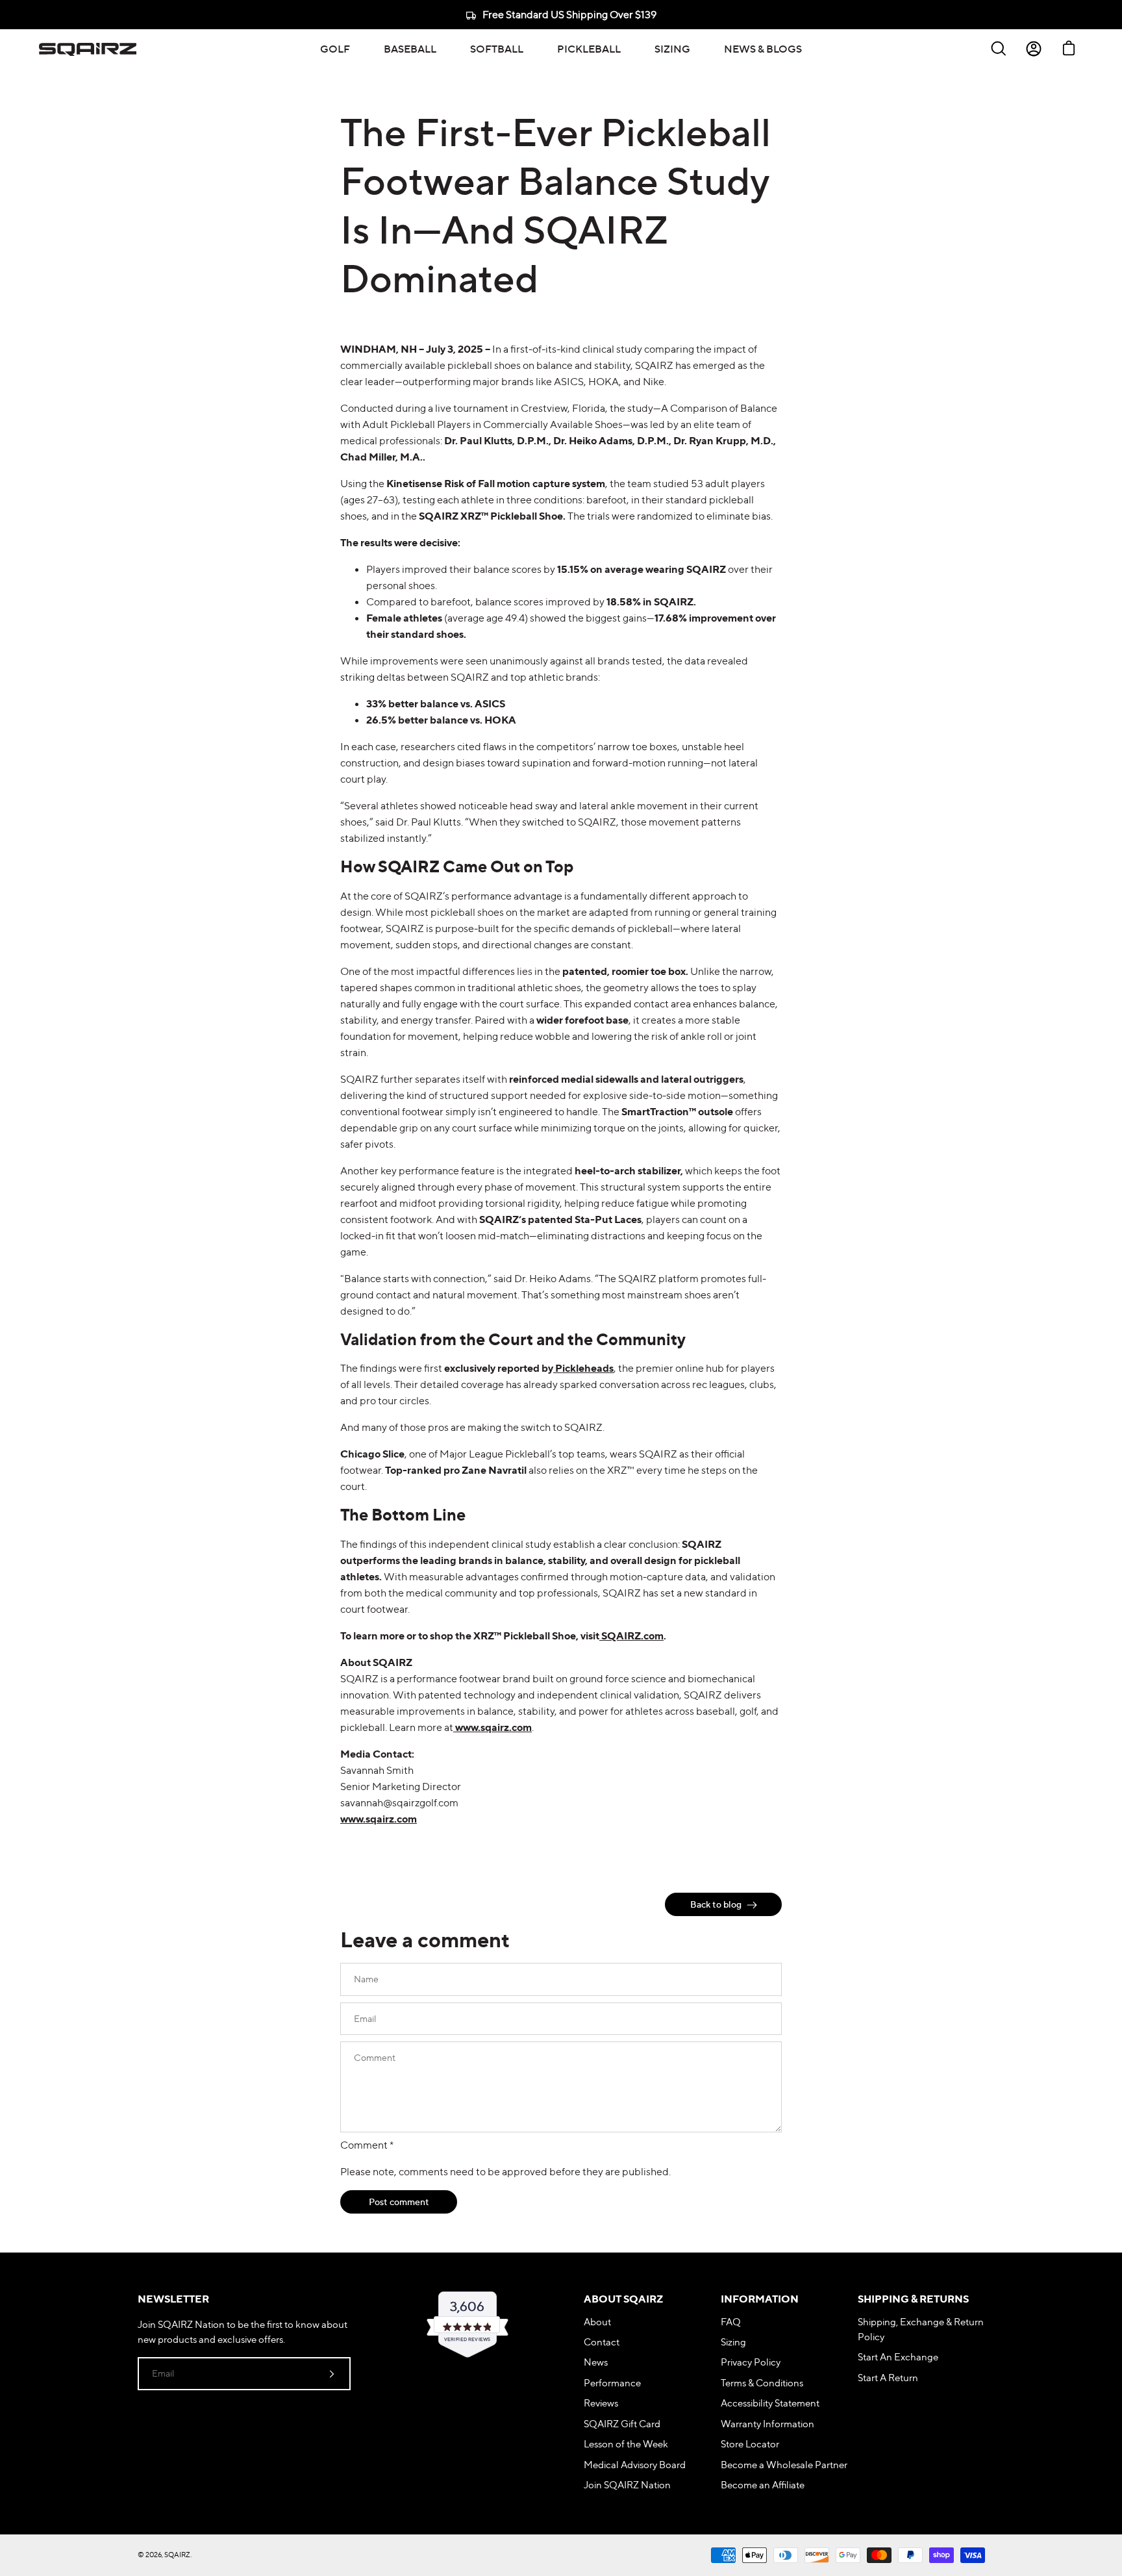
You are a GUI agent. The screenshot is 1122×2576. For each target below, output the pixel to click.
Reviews (601, 2403)
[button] (335, 49)
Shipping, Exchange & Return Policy (921, 2329)
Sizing (733, 2342)
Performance (612, 2383)
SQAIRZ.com (631, 1635)
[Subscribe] (332, 2373)
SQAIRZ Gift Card (622, 2424)
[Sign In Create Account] (1034, 49)
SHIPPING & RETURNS (913, 2299)
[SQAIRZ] (88, 49)
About (597, 2322)
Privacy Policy (751, 2362)
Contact (602, 2342)
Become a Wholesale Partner (784, 2465)
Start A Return (888, 2378)
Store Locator (750, 2444)
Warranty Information (767, 2424)
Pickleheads (583, 1368)
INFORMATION (760, 2299)
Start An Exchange (898, 2357)
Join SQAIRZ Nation (627, 2485)
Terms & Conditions (762, 2383)
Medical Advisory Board (635, 2465)
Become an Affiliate (763, 2485)
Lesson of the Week (626, 2444)
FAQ (731, 2322)
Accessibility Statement (770, 2403)
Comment (367, 2145)
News (596, 2362)
